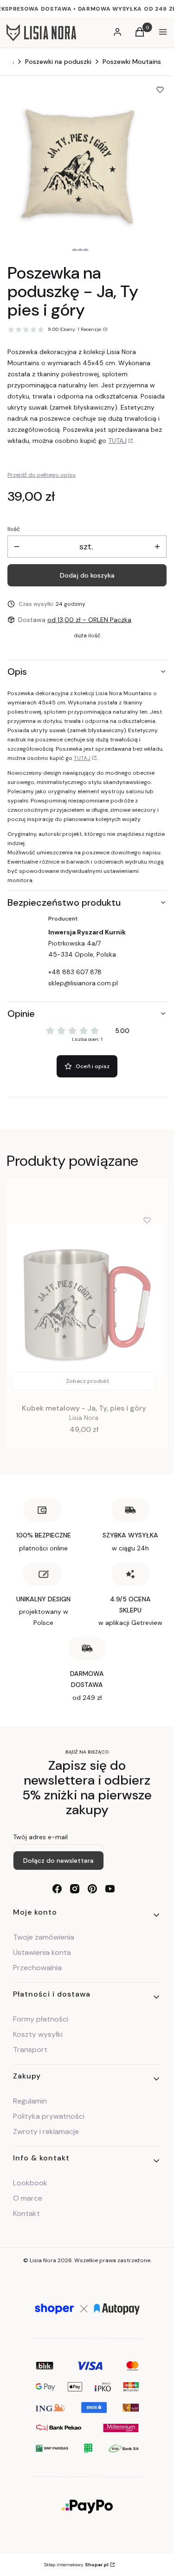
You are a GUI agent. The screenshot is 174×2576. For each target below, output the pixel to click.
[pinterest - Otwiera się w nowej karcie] (92, 1889)
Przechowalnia (37, 1968)
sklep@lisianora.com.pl (83, 983)
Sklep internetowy (76, 2565)
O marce (28, 2198)
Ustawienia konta (42, 1952)
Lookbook (30, 2183)
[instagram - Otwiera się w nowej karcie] (75, 1889)
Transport (30, 2050)
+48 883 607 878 (75, 972)
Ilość (14, 529)
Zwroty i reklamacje (46, 2131)
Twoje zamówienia (44, 1937)
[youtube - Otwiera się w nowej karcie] (110, 1889)
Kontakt (26, 2213)
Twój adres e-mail (40, 1837)
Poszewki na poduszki (58, 62)
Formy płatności (41, 2019)
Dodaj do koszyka (87, 575)
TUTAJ (117, 441)
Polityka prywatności (49, 2116)
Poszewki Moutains (132, 62)
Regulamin (30, 2101)
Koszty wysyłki (38, 2034)
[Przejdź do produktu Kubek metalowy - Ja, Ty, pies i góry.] (84, 1301)
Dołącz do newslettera (58, 1860)
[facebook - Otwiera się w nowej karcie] (57, 1889)
